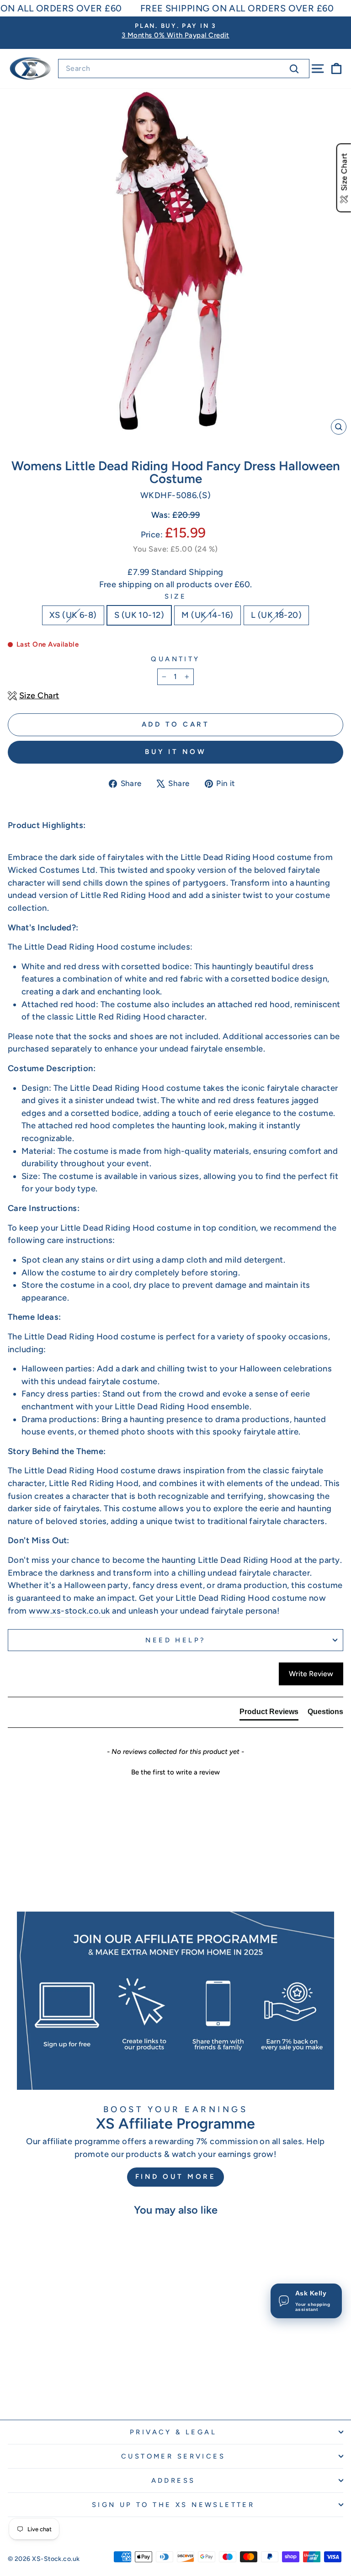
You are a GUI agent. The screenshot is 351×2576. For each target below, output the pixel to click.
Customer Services (173, 2456)
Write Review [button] (311, 1674)
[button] (175, 1771)
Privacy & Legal (173, 2432)
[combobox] (184, 69)
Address (173, 2480)
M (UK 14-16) (207, 615)
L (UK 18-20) (277, 615)
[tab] (269, 1714)
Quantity (175, 659)
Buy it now (175, 752)
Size (176, 596)
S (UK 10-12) (139, 615)
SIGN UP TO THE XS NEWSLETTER (173, 2505)
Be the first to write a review (175, 1772)
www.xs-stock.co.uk (69, 1611)
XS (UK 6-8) (73, 615)
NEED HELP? (175, 1640)
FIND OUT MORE (176, 2177)
